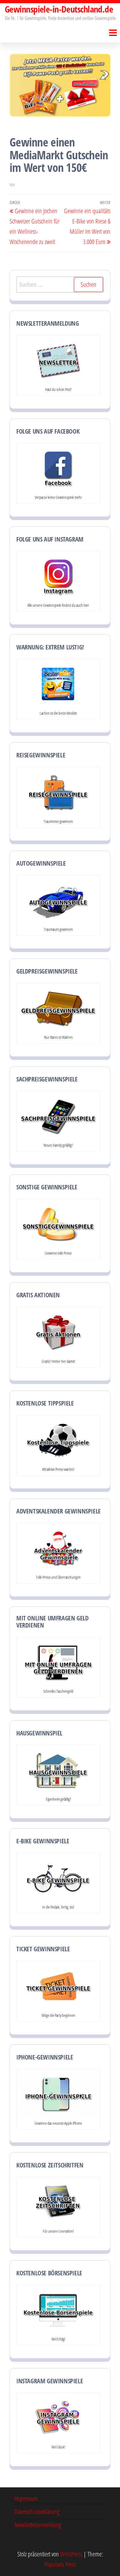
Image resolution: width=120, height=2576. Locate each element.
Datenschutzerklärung (37, 2512)
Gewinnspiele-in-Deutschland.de (59, 9)
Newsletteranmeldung (38, 2525)
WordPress (71, 2554)
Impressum (26, 2498)
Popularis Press (60, 2564)
